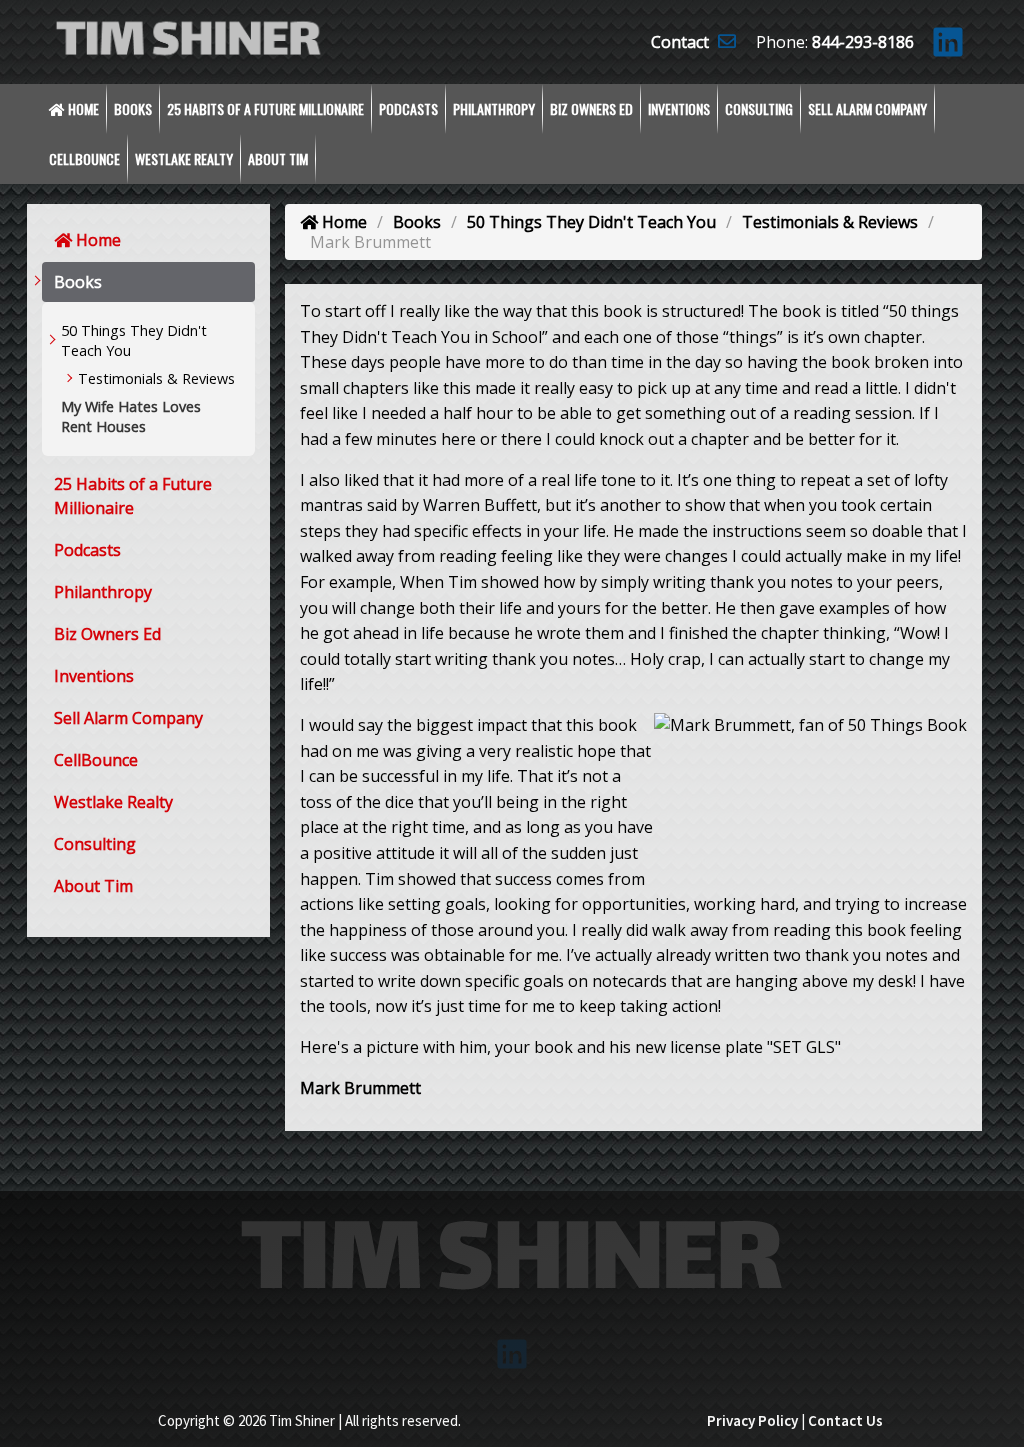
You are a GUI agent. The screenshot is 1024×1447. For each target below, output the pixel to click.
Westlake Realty (184, 158)
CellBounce (84, 158)
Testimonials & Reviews (156, 378)
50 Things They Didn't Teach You (134, 340)
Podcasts (408, 108)
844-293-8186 (863, 42)
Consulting (759, 108)
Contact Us (845, 1420)
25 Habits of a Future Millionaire (265, 108)
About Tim (278, 158)
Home (82, 108)
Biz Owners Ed (591, 108)
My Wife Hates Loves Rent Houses (131, 416)
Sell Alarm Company (867, 108)
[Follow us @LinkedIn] (948, 48)
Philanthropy (494, 108)
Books (133, 108)
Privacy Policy (752, 1420)
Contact (682, 42)
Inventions (679, 108)
